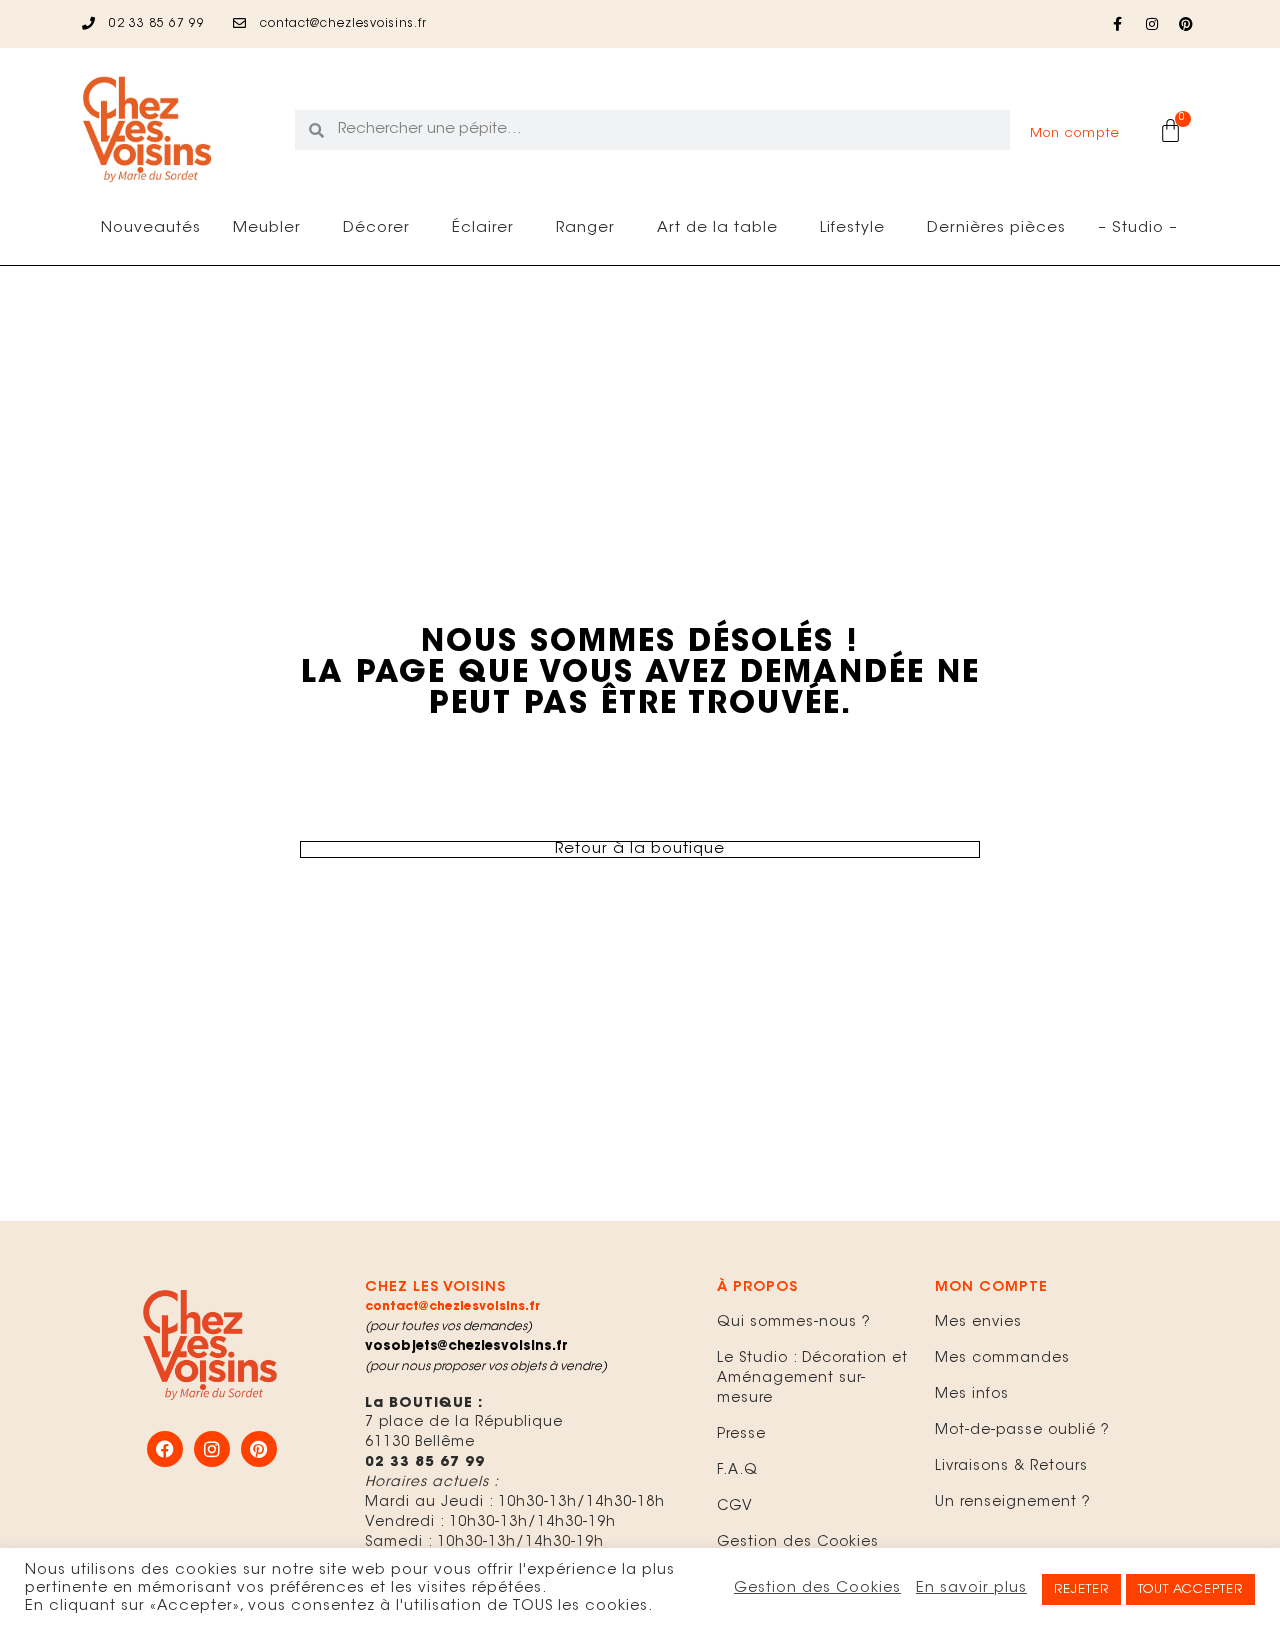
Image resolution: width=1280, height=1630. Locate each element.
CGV (735, 1507)
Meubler (267, 228)
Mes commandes (1002, 1359)
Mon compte (1075, 133)
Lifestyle (852, 228)
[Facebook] (165, 1449)
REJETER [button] (1081, 1589)
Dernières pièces (996, 228)
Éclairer (483, 228)
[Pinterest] (1186, 24)
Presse (741, 1435)
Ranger (585, 228)
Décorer (376, 228)
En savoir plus (971, 1588)
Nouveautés (151, 228)
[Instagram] (1152, 24)
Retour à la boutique (640, 849)
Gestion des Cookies (798, 1543)
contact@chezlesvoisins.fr (452, 1307)
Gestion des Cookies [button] (817, 1588)
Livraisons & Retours (1011, 1467)
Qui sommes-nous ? (794, 1323)
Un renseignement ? (1013, 1503)
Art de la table (717, 228)
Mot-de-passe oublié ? (1022, 1431)
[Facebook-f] (1118, 24)
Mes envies (978, 1323)
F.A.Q (737, 1471)
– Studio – (1138, 228)
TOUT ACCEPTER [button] (1190, 1589)
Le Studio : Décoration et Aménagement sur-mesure (812, 1379)
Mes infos (972, 1395)
